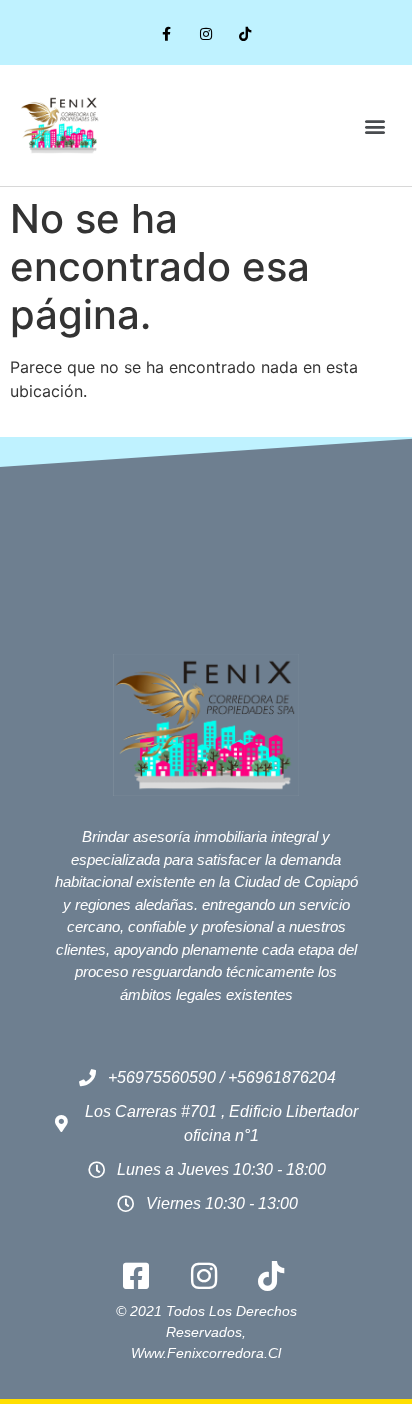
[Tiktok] (245, 34)
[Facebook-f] (166, 34)
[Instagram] (205, 34)
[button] (375, 125)
